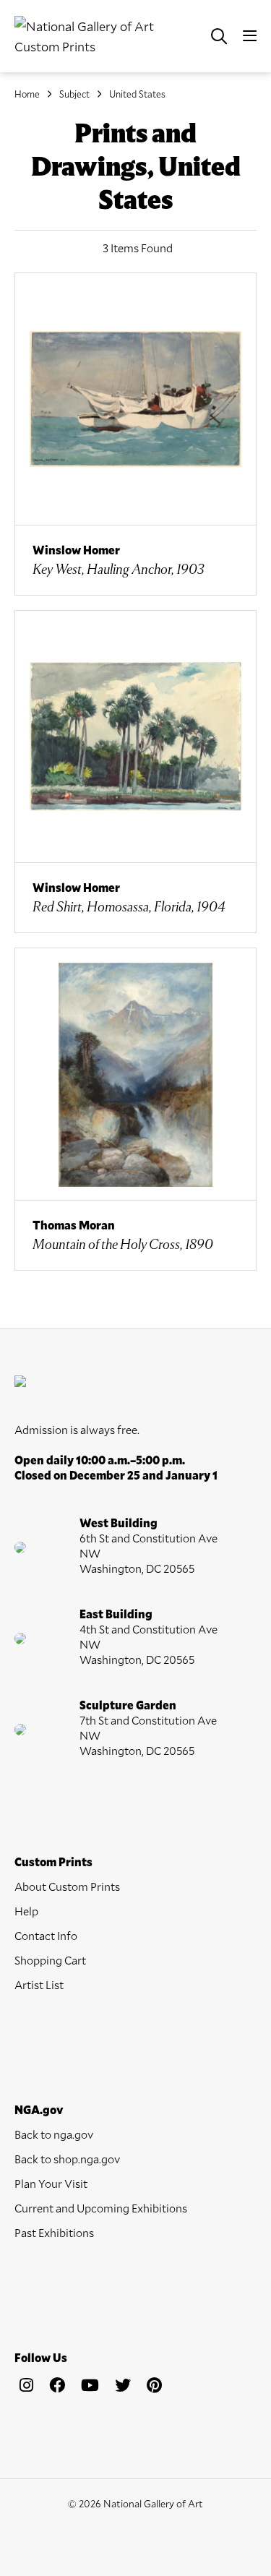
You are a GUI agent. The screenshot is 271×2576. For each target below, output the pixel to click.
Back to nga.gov (54, 2134)
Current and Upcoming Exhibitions (101, 2208)
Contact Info (46, 1935)
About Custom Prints (67, 1886)
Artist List (39, 1984)
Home (27, 94)
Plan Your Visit (51, 2183)
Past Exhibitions (54, 2232)
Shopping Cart (50, 1960)
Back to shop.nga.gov (67, 2159)
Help (26, 1911)
